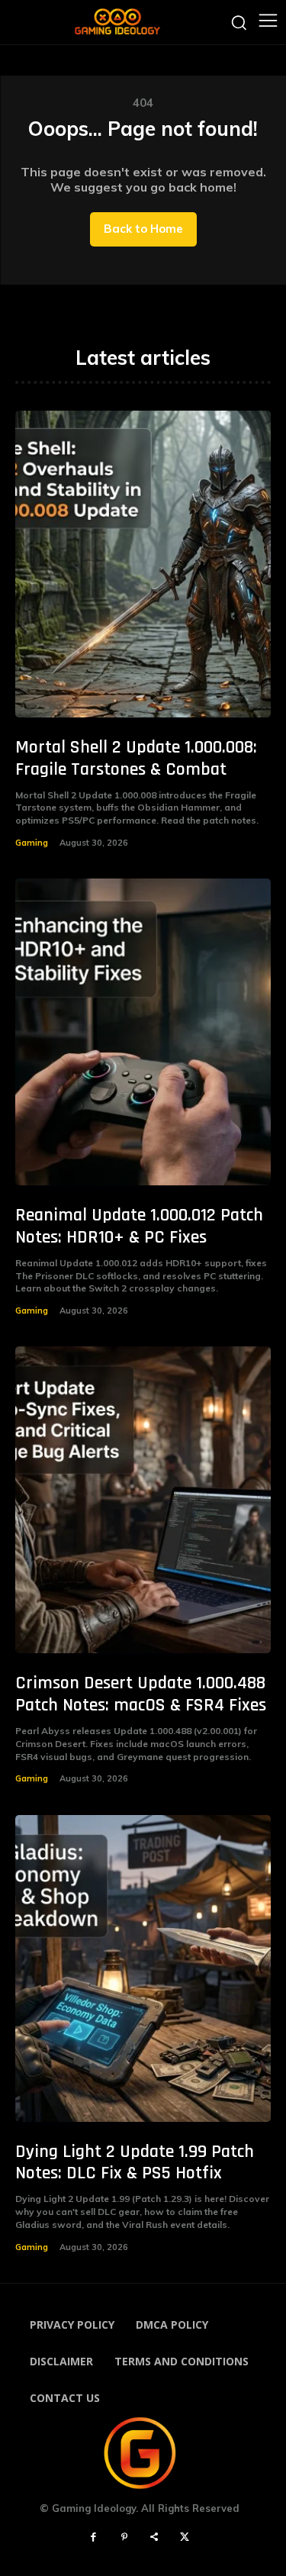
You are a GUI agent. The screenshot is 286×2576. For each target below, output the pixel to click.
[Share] (155, 2538)
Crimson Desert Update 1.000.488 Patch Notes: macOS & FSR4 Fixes (141, 1694)
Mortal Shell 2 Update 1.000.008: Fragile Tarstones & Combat (136, 758)
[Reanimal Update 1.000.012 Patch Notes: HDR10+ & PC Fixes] (143, 1032)
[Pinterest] (124, 2538)
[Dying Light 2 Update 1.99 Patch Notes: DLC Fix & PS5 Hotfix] (143, 1968)
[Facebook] (94, 2538)
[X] (185, 2538)
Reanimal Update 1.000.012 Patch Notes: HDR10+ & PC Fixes (139, 1226)
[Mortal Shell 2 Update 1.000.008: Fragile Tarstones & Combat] (143, 564)
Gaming (32, 843)
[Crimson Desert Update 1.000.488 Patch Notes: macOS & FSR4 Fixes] (143, 1500)
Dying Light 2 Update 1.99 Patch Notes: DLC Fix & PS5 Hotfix (135, 2163)
